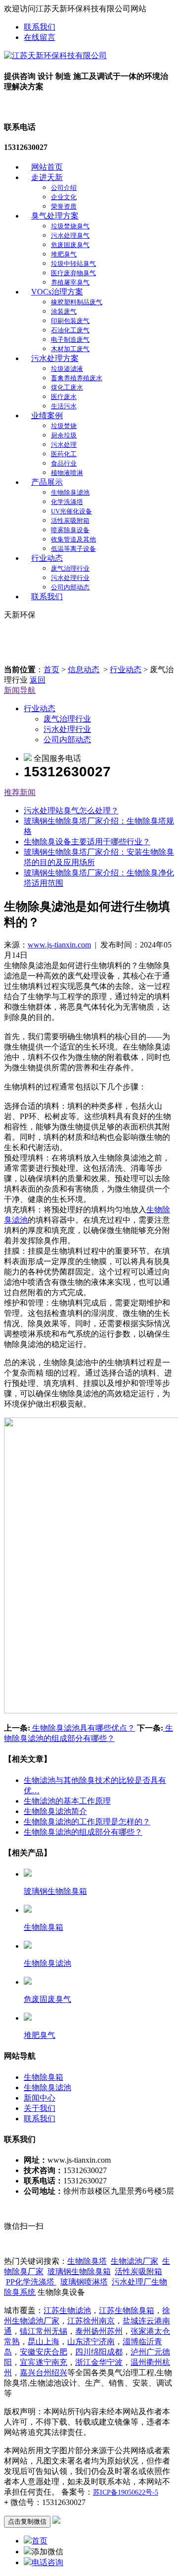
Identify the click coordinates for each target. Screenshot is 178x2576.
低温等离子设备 (73, 549)
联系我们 (40, 27)
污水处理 (64, 445)
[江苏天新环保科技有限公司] (55, 55)
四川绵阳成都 (99, 2352)
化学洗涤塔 (67, 502)
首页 (51, 670)
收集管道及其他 (73, 539)
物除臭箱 (79, 2271)
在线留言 (40, 37)
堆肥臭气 (64, 254)
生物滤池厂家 (134, 2261)
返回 (38, 680)
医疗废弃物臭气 (73, 273)
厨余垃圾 (64, 435)
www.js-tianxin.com (59, 945)
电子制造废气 (70, 340)
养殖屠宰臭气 (70, 282)
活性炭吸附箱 (70, 521)
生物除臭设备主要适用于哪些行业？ (87, 842)
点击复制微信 (27, 2522)
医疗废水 (64, 397)
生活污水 (64, 406)
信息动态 (84, 670)
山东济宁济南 (91, 2341)
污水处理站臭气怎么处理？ (71, 811)
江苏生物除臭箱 (127, 2310)
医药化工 (64, 454)
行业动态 (47, 558)
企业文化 (64, 197)
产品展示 (47, 482)
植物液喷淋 (67, 473)
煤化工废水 (67, 387)
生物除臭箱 (44, 2077)
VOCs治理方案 (57, 292)
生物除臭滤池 (70, 492)
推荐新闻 (20, 792)
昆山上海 (44, 2341)
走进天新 (47, 177)
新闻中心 (40, 2098)
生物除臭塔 (87, 2261)
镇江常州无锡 (44, 2331)
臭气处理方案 (55, 216)
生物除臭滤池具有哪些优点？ (83, 1728)
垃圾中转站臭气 (73, 264)
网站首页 (47, 167)
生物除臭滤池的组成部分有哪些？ (83, 1832)
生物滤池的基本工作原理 (67, 1801)
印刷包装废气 (70, 321)
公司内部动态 (70, 587)
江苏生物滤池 (67, 2310)
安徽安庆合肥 (44, 2352)
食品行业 (64, 463)
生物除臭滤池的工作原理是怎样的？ (87, 1822)
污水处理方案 (55, 358)
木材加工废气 (70, 349)
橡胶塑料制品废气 (77, 302)
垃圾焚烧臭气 (70, 226)
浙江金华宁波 (99, 2362)
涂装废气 (64, 311)
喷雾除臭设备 (70, 530)
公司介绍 (64, 188)
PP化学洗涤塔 (31, 2282)
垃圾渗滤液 (67, 369)
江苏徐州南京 (91, 2321)
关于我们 (40, 2108)
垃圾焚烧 (64, 426)
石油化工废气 (70, 330)
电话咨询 (47, 2562)
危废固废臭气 (70, 245)
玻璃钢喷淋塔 (84, 2282)
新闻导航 (20, 690)
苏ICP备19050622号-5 (126, 2492)
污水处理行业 (70, 578)
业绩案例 (47, 416)
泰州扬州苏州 (99, 2331)
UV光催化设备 (71, 511)
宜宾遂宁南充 (44, 2362)
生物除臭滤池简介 (55, 1811)
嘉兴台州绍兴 (44, 2373)
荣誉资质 (64, 206)
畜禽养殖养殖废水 (77, 378)
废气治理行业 (70, 568)
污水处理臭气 (70, 236)
